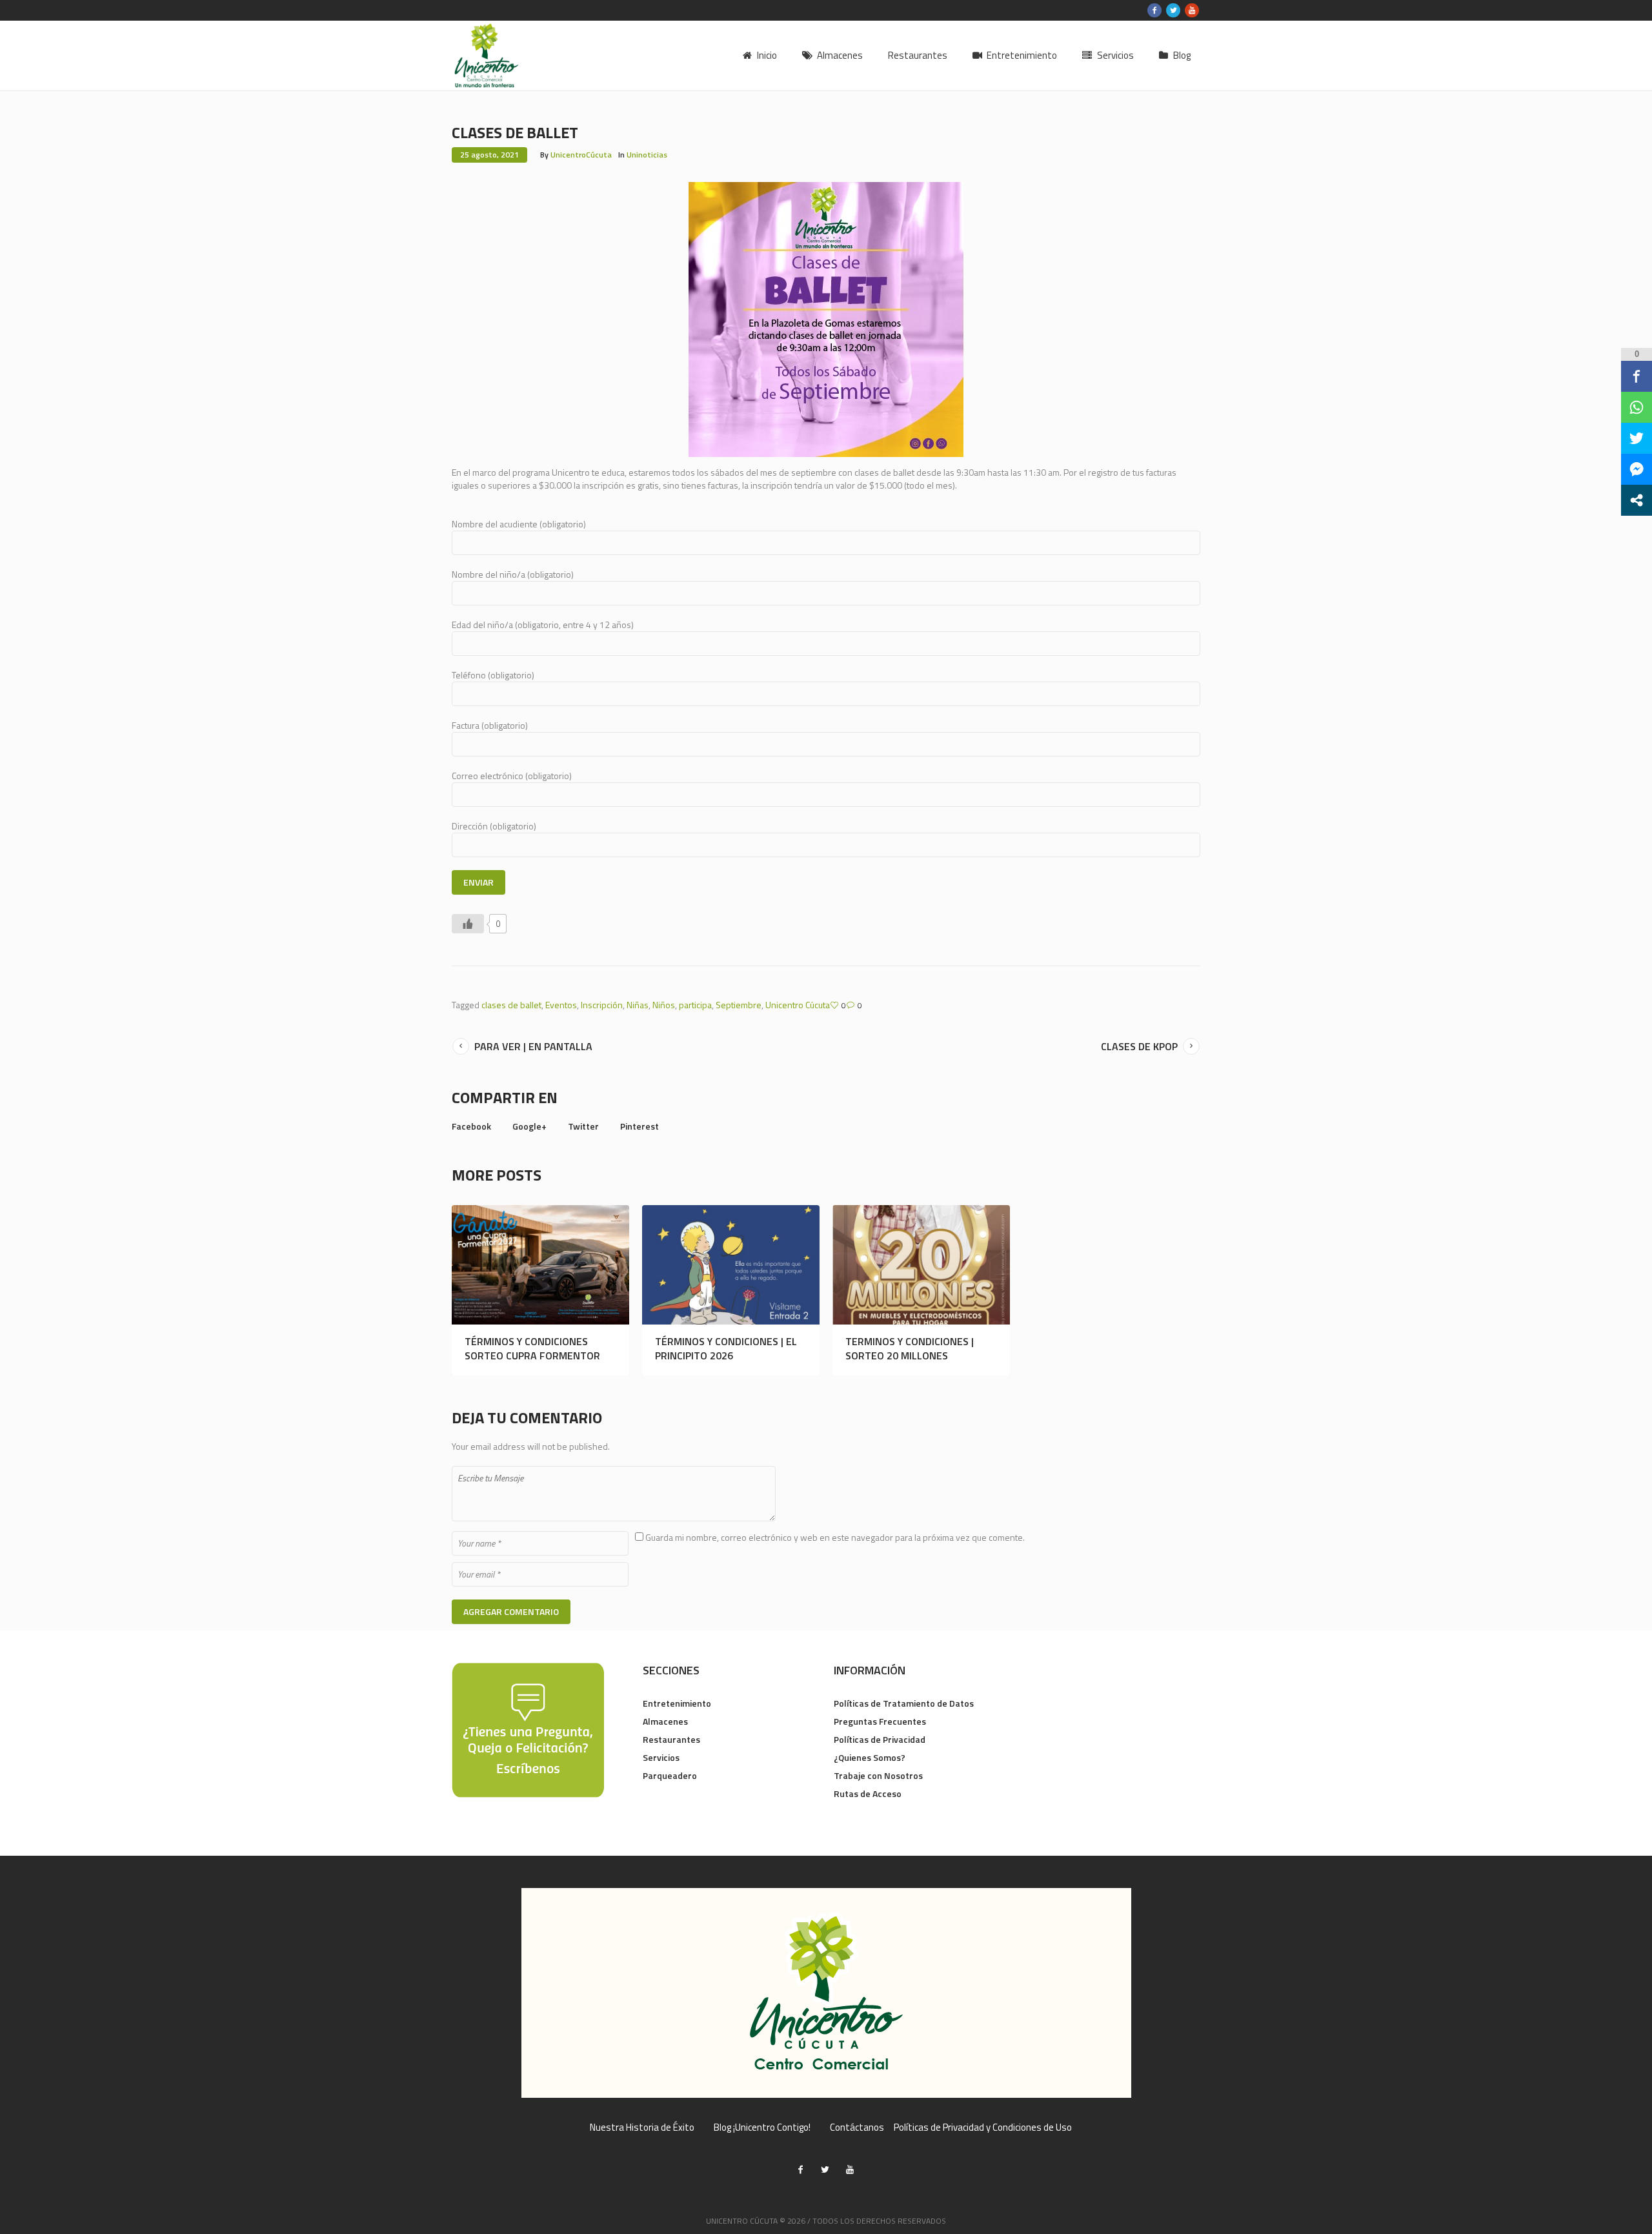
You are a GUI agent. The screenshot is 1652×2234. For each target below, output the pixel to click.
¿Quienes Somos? (870, 1757)
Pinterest (640, 1126)
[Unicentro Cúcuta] (826, 1993)
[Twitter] (1173, 10)
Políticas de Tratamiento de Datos (904, 1703)
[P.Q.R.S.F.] (528, 1729)
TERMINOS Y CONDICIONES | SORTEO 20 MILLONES (910, 1348)
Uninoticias (647, 155)
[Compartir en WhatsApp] (1637, 407)
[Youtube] (1192, 10)
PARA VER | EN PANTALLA (533, 1046)
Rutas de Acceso (868, 1793)
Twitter (583, 1126)
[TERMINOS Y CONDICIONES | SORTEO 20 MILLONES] (921, 1265)
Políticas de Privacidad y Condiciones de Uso (983, 2127)
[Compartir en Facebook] (1637, 376)
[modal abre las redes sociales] (1637, 500)
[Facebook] (1154, 10)
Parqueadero (670, 1775)
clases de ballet (511, 1005)
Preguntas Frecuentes (880, 1721)
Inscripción (602, 1005)
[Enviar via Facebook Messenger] (1637, 469)
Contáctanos (857, 2127)
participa (695, 1005)
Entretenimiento (677, 1703)
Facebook (471, 1126)
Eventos (561, 1005)
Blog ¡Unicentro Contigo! (762, 2127)
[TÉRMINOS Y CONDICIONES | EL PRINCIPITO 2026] (731, 1265)
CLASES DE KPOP (1139, 1046)
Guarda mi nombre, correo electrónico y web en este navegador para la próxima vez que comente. (835, 1537)
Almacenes (665, 1721)
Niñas (638, 1005)
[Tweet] (1637, 438)
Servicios (661, 1757)
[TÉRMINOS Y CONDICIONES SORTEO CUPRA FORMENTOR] (540, 1265)
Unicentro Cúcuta (798, 1005)
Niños (664, 1005)
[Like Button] (468, 924)
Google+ (529, 1126)
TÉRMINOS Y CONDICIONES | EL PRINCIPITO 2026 (726, 1348)
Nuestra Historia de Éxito (642, 2127)
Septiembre (739, 1005)
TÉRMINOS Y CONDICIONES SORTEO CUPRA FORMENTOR (532, 1348)
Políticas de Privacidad (880, 1739)
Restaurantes (671, 1739)
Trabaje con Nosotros (878, 1775)
